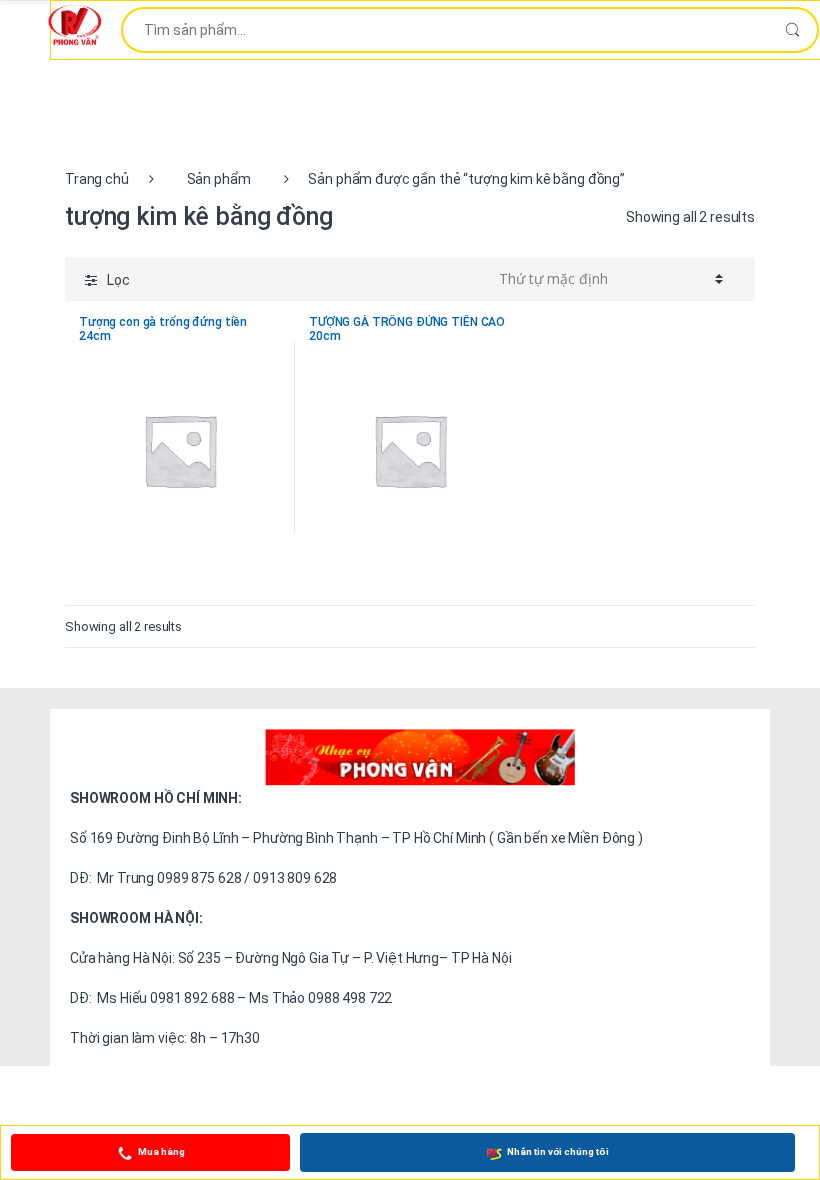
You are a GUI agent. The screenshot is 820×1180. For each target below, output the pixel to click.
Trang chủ (97, 179)
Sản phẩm (219, 179)
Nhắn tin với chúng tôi (558, 1151)
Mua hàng (161, 1151)
